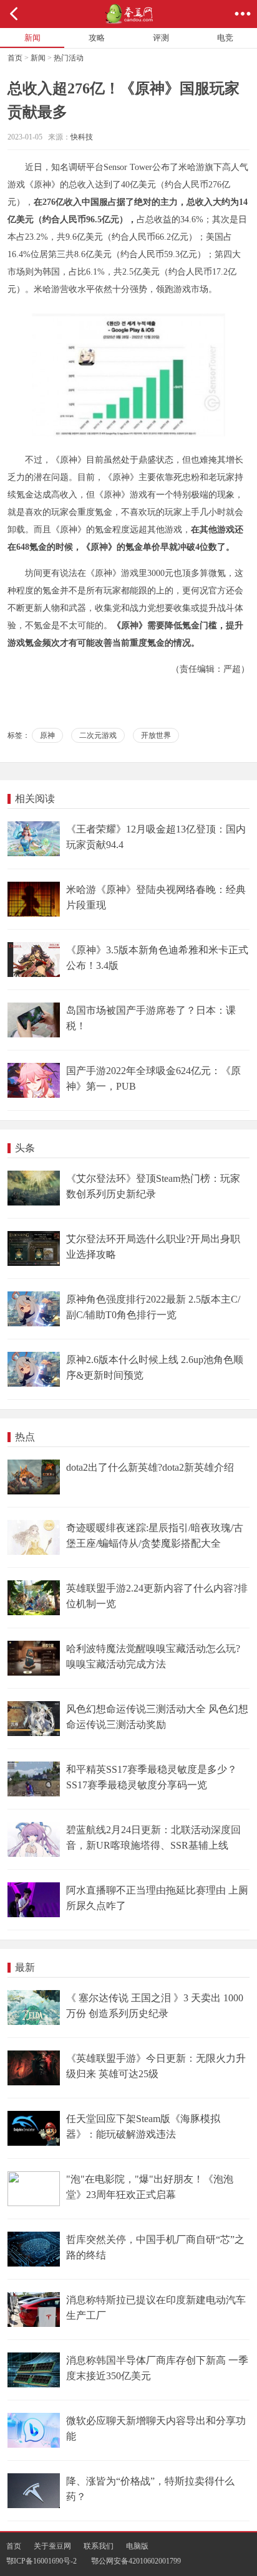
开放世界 (156, 735)
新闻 (38, 58)
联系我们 (99, 2546)
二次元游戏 (98, 735)
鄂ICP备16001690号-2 (41, 2561)
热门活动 (69, 58)
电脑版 (137, 2546)
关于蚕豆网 (52, 2546)
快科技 (82, 137)
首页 (15, 58)
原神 (47, 735)
